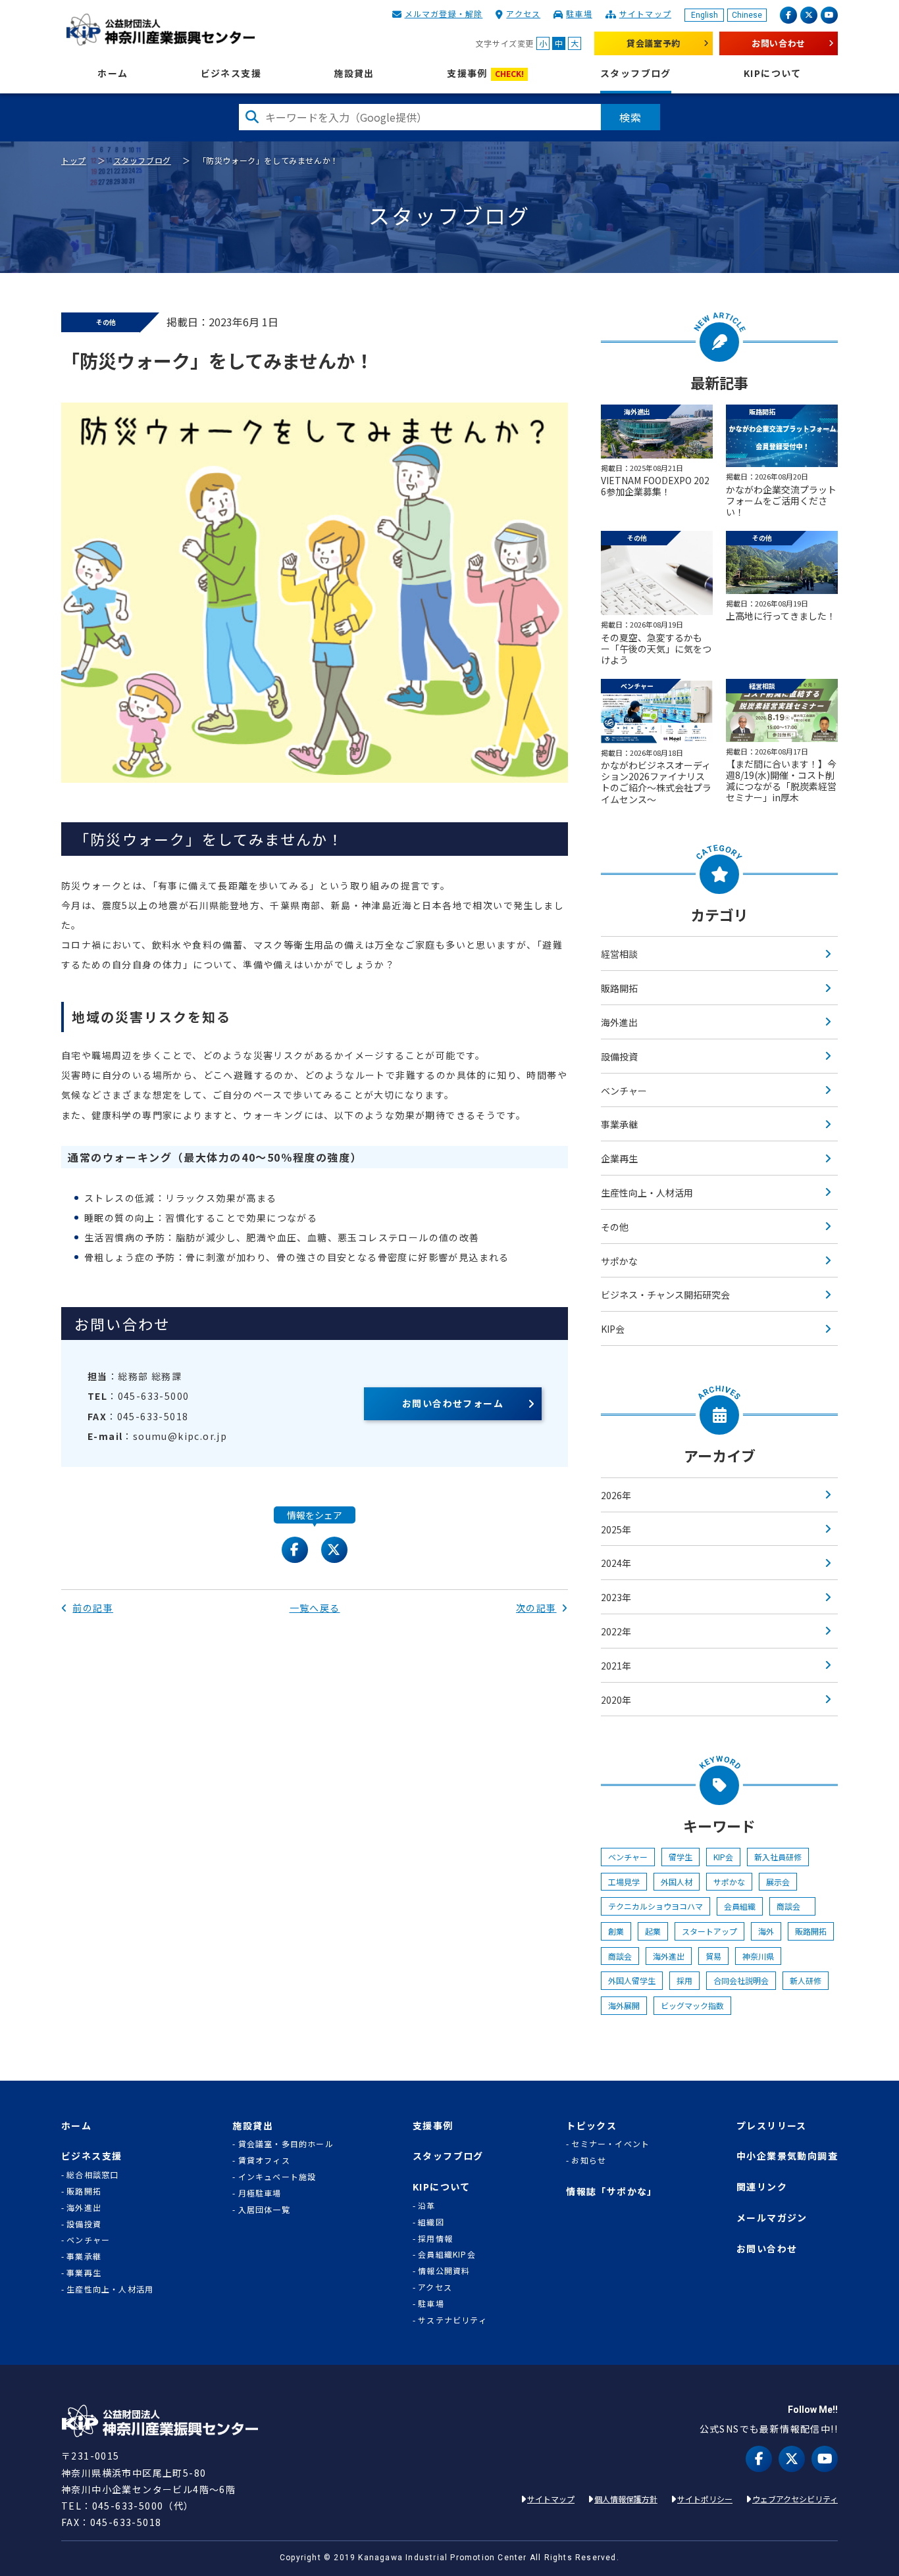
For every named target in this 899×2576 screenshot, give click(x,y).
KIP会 (613, 1329)
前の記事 (93, 1608)
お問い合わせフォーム (453, 1403)
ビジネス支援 (231, 73)
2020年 (616, 1700)
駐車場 (579, 13)
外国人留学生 (632, 1980)
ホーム (113, 73)
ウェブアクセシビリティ (795, 2499)
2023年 (616, 1597)
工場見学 (624, 1882)
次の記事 (536, 1608)
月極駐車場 (260, 2193)
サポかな (619, 1261)
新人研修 (806, 1980)
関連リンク (762, 2187)
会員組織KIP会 (447, 2254)
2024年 (616, 1563)
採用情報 (435, 2239)
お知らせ (589, 2160)
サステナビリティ (452, 2320)
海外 (766, 1931)
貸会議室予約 (654, 43)
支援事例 (485, 73)
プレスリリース (772, 2126)
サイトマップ (645, 13)
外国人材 (677, 1882)
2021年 (616, 1666)
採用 (684, 1980)
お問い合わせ (779, 43)
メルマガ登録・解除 (444, 13)
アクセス (523, 13)
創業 (616, 1931)
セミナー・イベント (610, 2144)
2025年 (616, 1529)
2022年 (616, 1631)
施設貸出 (354, 73)
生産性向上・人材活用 (647, 1193)
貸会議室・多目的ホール (286, 2144)
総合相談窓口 (92, 2175)
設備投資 (619, 1056)
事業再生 (84, 2273)
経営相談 (619, 954)
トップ (74, 160)
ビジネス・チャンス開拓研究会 (665, 1295)
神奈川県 (758, 1956)
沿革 (426, 2206)
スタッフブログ (636, 73)
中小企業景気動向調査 (787, 2156)
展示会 (778, 1882)
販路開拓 (619, 988)
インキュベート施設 (277, 2177)
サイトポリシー (705, 2499)
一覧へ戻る (315, 1608)
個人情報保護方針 (626, 2499)
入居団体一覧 (264, 2210)
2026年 (616, 1495)
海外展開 (624, 2005)
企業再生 (619, 1158)
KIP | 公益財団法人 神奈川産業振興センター (160, 30)
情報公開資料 (444, 2271)
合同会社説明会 (741, 1980)
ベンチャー (624, 1091)
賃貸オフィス (264, 2160)
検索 (630, 117)
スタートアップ (709, 1931)
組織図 (431, 2222)
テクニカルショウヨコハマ (655, 1906)
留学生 (681, 1857)
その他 (615, 1227)
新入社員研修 (778, 1857)
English (705, 15)
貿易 (713, 1956)
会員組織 (740, 1906)
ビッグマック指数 (692, 2005)
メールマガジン (772, 2218)
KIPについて (773, 73)
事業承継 (619, 1124)
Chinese (747, 15)
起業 (653, 1931)
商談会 (792, 1906)
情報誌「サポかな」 (612, 2192)
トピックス (591, 2126)
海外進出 (619, 1022)
